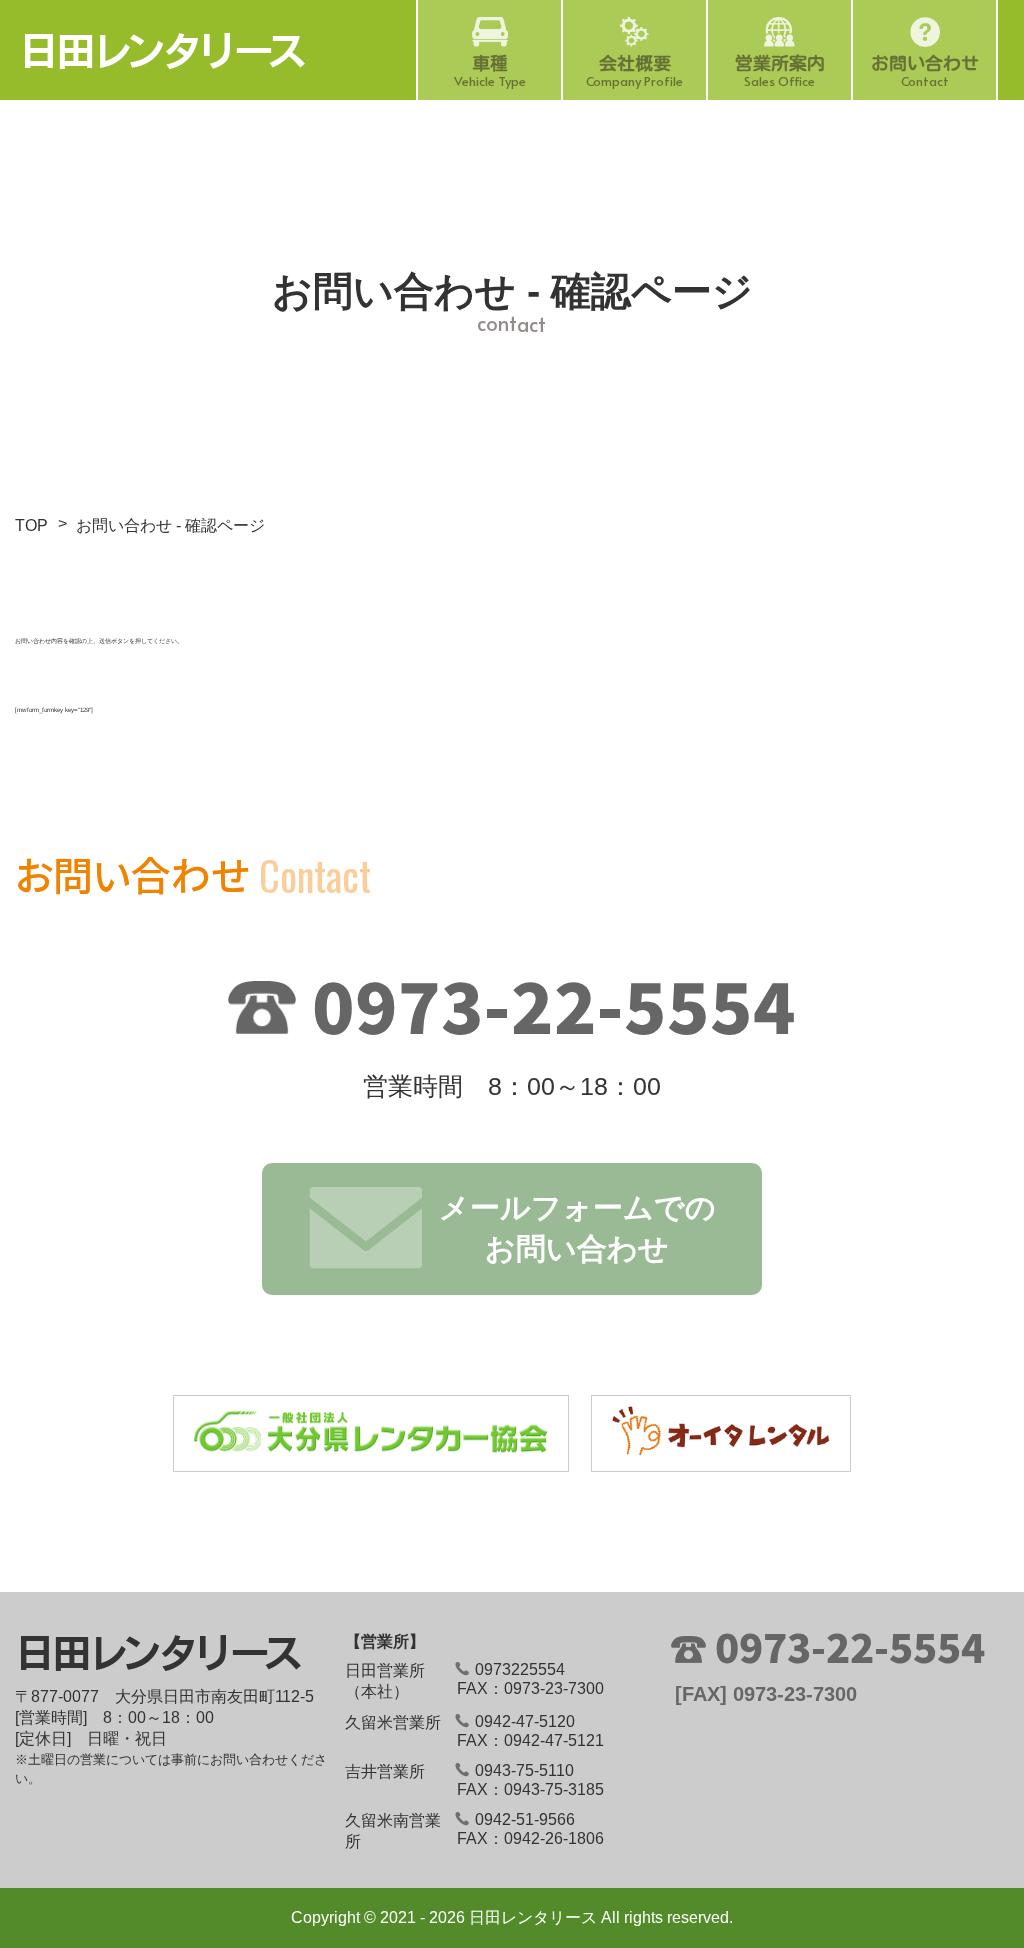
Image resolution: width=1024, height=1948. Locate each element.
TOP (31, 525)
